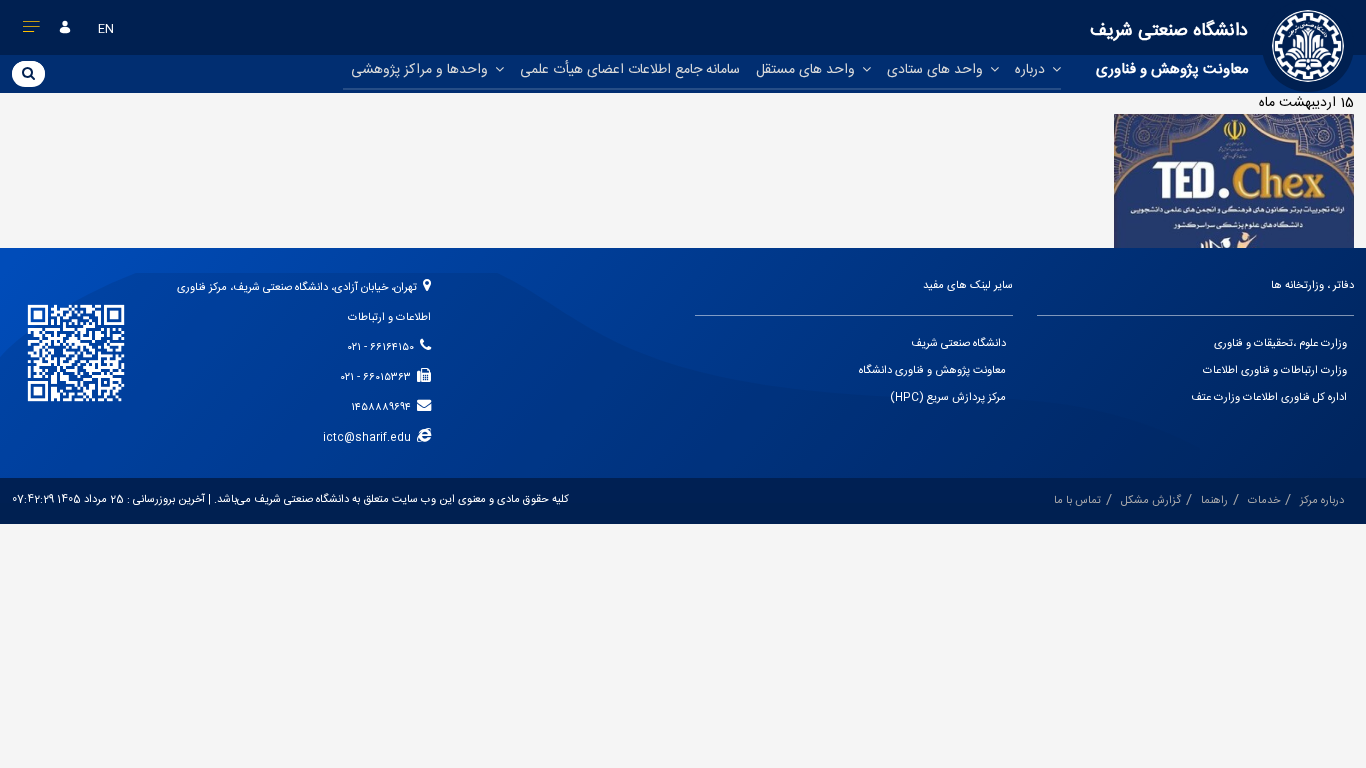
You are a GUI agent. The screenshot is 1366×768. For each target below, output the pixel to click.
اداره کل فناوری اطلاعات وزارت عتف (1269, 398)
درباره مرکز (1322, 501)
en (106, 29)
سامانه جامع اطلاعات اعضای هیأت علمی (630, 70)
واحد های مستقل (807, 70)
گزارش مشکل (1151, 501)
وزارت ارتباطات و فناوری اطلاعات (1275, 371)
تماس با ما (1077, 501)
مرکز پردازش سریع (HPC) (948, 398)
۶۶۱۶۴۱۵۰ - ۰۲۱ (384, 348)
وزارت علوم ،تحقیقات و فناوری (1280, 344)
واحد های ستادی (937, 70)
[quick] (32, 31)
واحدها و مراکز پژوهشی (421, 70)
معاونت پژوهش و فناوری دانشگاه (932, 371)
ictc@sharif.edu (370, 438)
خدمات (1264, 501)
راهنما (1214, 501)
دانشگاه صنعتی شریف (958, 344)
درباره (1032, 70)
